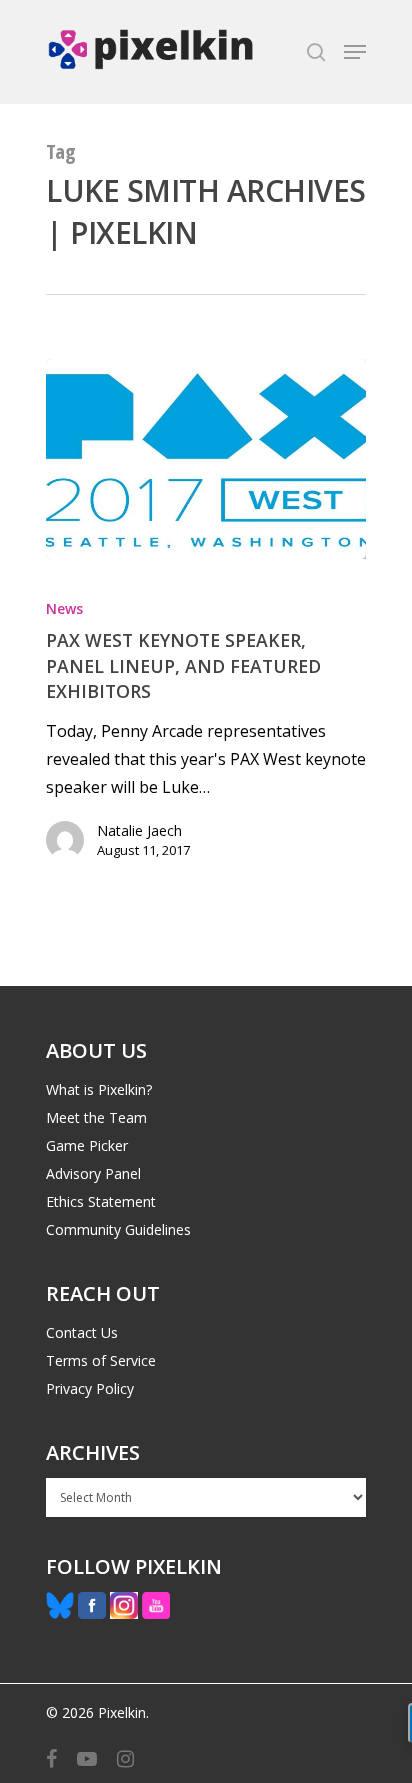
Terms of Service (101, 1360)
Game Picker (87, 1145)
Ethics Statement (101, 1201)
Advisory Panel (93, 1173)
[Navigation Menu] (355, 52)
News (64, 608)
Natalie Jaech (139, 830)
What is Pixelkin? (99, 1089)
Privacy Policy (90, 1388)
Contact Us (82, 1332)
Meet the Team (96, 1117)
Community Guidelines (118, 1229)
